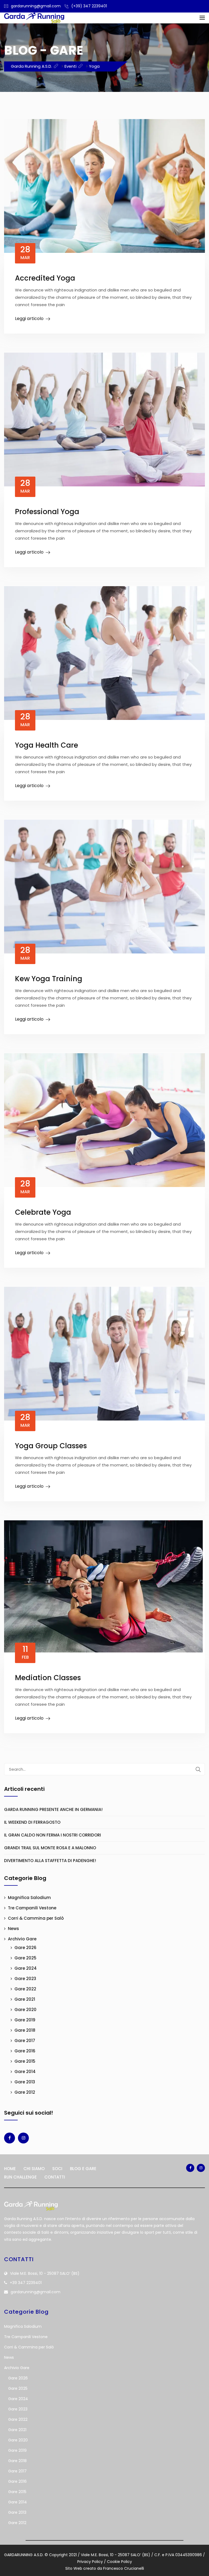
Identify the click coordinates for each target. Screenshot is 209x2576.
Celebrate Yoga (43, 1212)
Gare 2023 (25, 1979)
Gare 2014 (25, 2072)
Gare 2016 (25, 2051)
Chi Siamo (34, 2169)
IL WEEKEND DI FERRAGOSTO (32, 1822)
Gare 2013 (25, 2082)
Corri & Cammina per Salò (36, 1918)
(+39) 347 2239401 (89, 6)
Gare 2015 (25, 2061)
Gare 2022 (25, 1989)
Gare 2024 (26, 1968)
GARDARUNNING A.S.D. (24, 2555)
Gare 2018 (25, 2030)
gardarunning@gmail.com (36, 6)
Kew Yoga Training (49, 979)
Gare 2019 (25, 2020)
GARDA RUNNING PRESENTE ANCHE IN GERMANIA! (53, 1809)
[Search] (198, 1769)
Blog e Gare (83, 2169)
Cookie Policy (119, 2562)
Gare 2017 (25, 2041)
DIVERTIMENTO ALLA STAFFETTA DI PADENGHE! (50, 1861)
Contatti (55, 2177)
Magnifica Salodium (29, 1898)
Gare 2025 (25, 1958)
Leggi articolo (29, 318)
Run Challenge (20, 2177)
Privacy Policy (90, 2562)
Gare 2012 (25, 2092)
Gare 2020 (25, 2010)
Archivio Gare (22, 1939)
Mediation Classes (48, 1678)
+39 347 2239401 (26, 2283)
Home (10, 2169)
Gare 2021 (25, 1999)
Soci (57, 2169)
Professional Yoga (47, 512)
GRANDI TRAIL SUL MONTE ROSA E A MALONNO (50, 1848)
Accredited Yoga (45, 278)
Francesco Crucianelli (124, 2568)
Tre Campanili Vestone (32, 1908)
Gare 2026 (25, 1948)
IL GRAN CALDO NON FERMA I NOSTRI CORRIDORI (53, 1835)
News (13, 1929)
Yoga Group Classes (51, 1446)
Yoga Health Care (47, 745)
